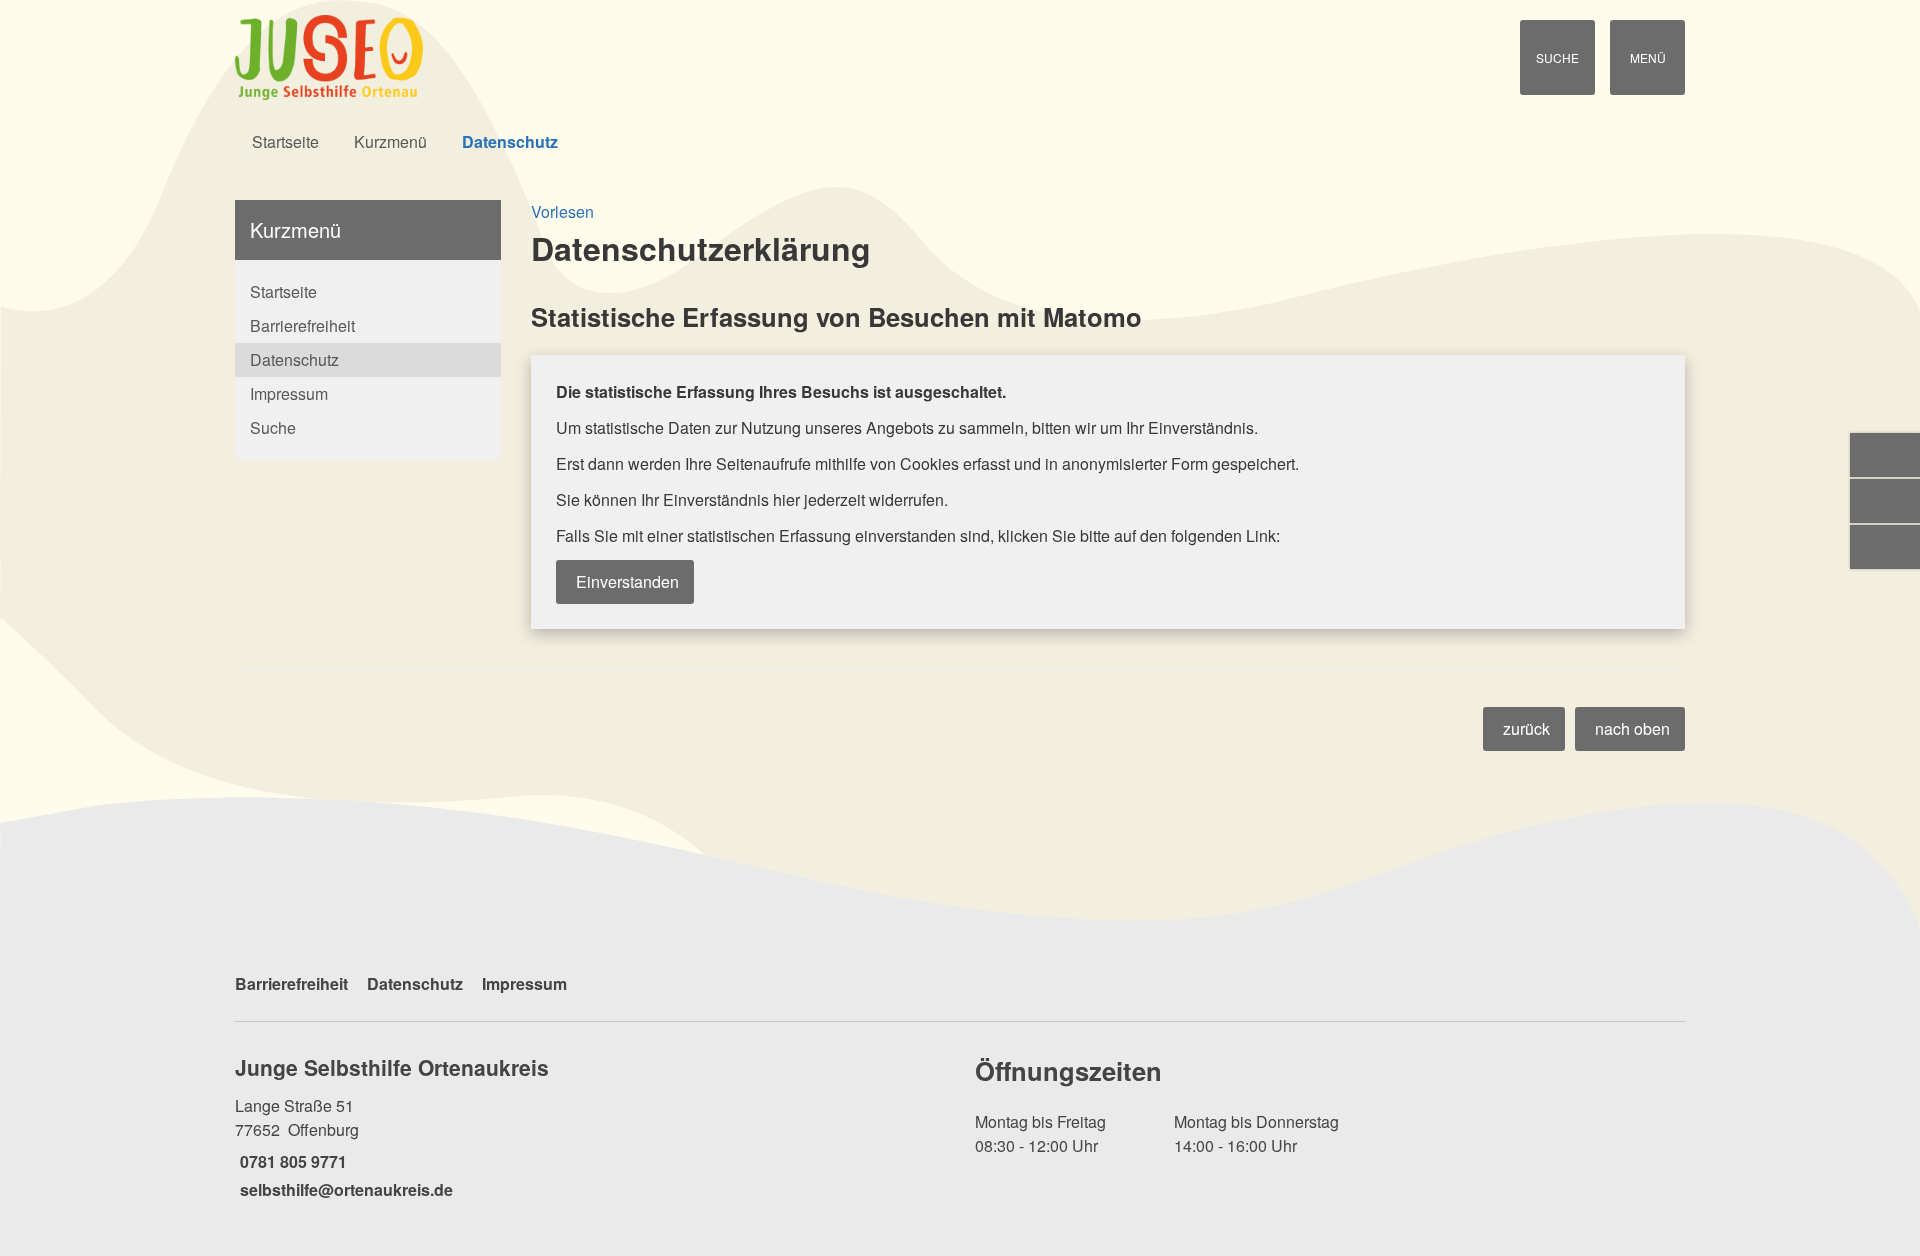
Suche (273, 427)
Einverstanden (627, 581)
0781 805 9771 (291, 1161)
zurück (1526, 728)
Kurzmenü (390, 141)
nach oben (1632, 728)
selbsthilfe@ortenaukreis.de (344, 1189)
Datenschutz (510, 141)
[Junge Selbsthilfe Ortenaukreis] (590, 1127)
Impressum (289, 393)
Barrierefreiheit (302, 325)
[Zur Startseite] (590, 57)
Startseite (285, 141)
